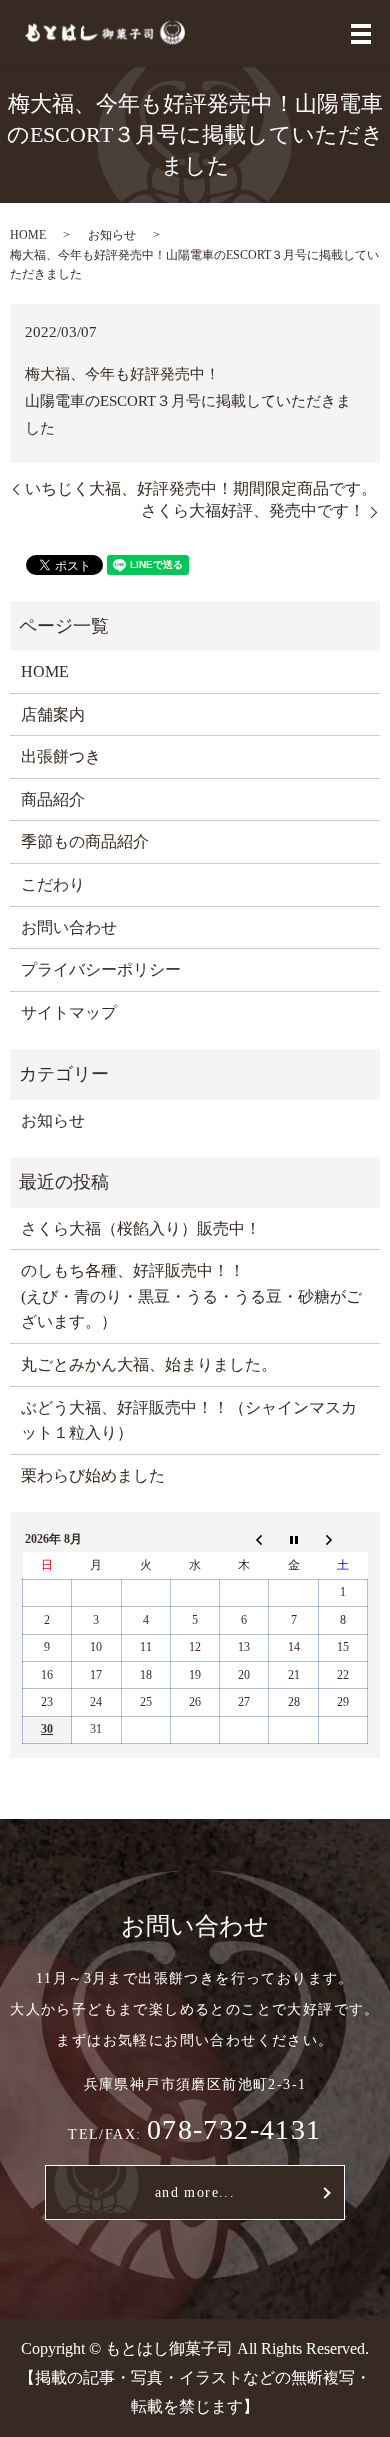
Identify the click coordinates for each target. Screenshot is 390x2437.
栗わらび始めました (93, 1475)
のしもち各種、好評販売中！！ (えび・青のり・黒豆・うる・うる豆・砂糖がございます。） (191, 1296)
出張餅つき (61, 756)
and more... (195, 2192)
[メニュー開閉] (361, 34)
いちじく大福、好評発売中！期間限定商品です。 (201, 488)
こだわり (53, 884)
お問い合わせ (69, 927)
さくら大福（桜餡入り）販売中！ (141, 1228)
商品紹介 (53, 799)
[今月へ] (293, 1539)
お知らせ (112, 235)
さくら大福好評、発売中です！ (253, 510)
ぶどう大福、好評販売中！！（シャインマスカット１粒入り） (189, 1420)
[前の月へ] (244, 1539)
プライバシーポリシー (101, 969)
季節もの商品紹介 (85, 841)
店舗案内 (53, 714)
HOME (28, 235)
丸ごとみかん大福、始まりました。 (149, 1364)
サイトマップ (69, 1012)
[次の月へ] (342, 1539)
